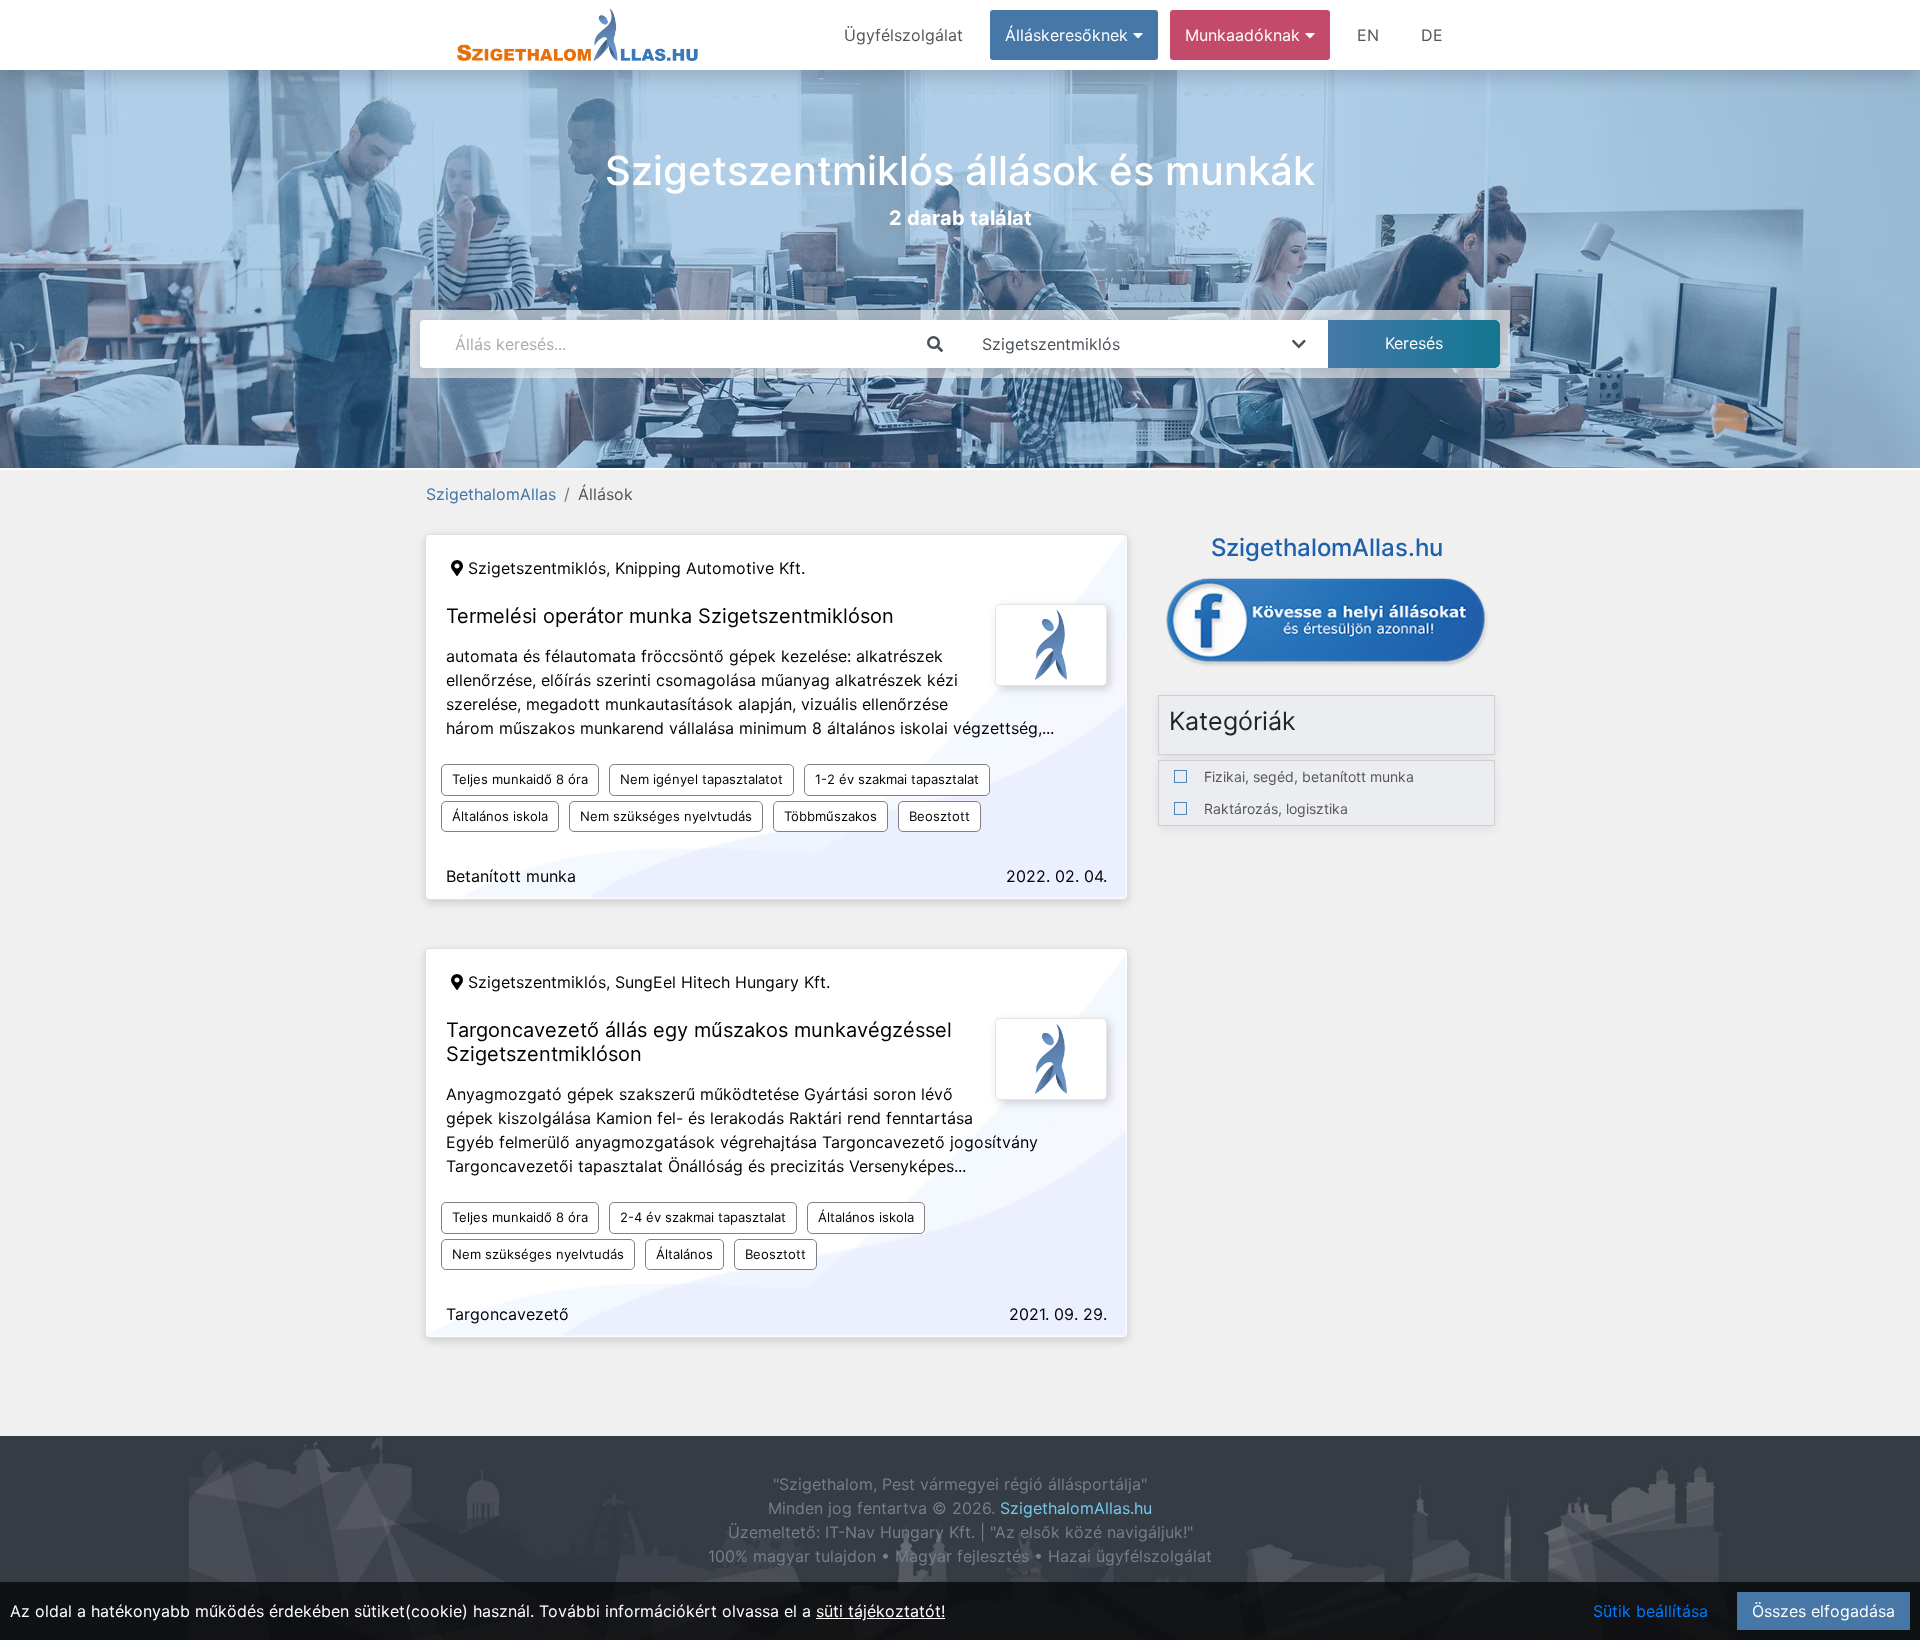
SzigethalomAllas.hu (1076, 1508)
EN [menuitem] (1368, 35)
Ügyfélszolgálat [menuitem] (903, 35)
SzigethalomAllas (491, 494)
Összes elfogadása (1823, 1611)
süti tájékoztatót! (880, 1611)
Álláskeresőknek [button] (1069, 35)
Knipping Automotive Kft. (710, 568)
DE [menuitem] (1432, 35)
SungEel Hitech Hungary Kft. (722, 982)
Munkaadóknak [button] (1245, 35)
